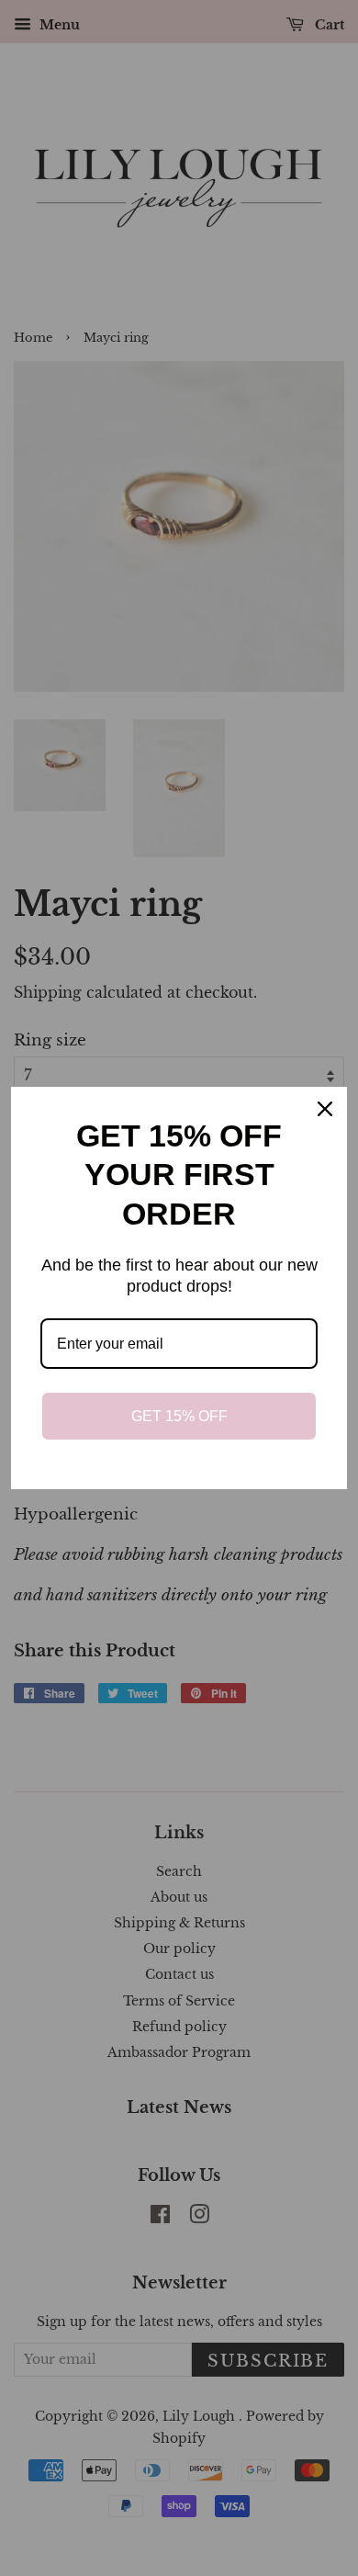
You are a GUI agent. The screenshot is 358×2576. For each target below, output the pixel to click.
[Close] (325, 1109)
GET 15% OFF (179, 1416)
